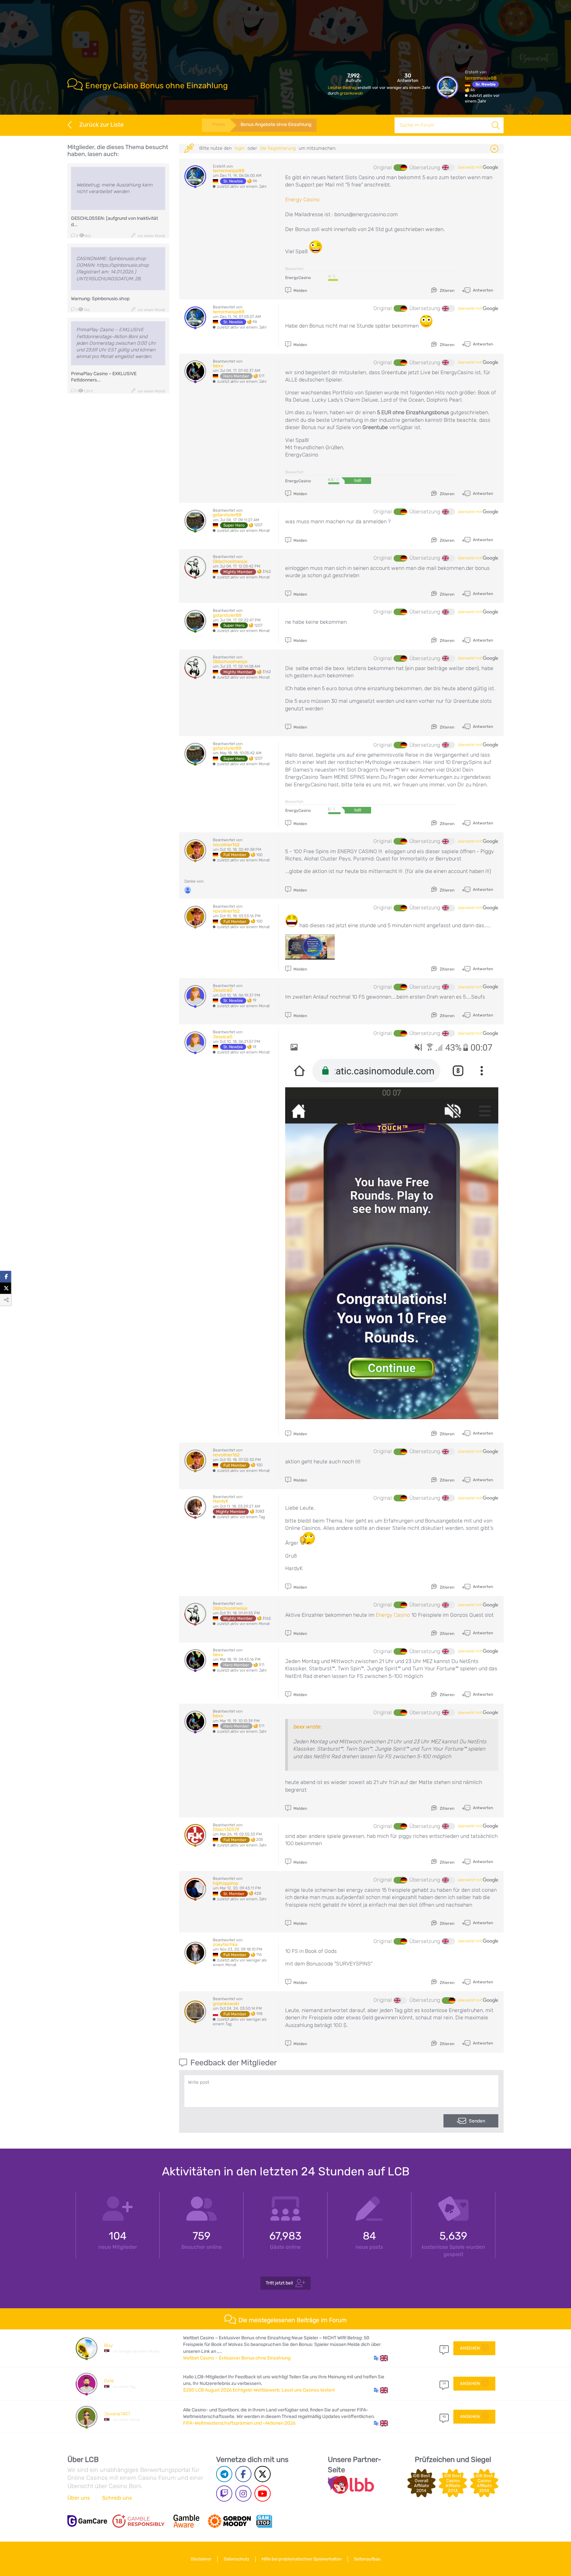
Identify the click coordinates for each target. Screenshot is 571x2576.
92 (444, 2417)
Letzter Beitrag (343, 88)
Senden (477, 2121)
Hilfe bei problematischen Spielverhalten (302, 2559)
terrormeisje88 (481, 78)
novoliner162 (226, 845)
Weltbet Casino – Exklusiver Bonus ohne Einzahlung (237, 2358)
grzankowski (351, 93)
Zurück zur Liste (101, 125)
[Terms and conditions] (138, 2521)
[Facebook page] (243, 2474)
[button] (381, 2358)
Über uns (79, 2498)
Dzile (109, 2381)
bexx (218, 366)
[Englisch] (448, 168)
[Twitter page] (263, 2474)
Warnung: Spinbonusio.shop (100, 299)
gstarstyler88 (227, 515)
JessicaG (223, 990)
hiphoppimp (225, 1883)
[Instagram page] (243, 2494)
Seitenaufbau (367, 2559)
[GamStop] (264, 2521)
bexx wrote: (307, 1727)
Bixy (108, 2345)
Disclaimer (201, 2559)
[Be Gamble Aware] (186, 2521)
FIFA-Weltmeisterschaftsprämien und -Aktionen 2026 (239, 2423)
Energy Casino (302, 199)
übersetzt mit (470, 167)
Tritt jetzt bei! (279, 2283)
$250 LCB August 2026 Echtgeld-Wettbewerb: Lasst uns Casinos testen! (259, 2390)
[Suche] (496, 125)
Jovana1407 (117, 2414)
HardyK (221, 1501)
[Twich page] (224, 2494)
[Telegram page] (224, 2474)
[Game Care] (87, 2521)
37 (444, 2348)
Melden (300, 291)
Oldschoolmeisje (230, 561)
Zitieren (447, 291)
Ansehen (470, 2348)
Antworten (482, 290)
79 (444, 2384)
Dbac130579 (226, 1829)
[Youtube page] (263, 2494)
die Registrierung (278, 148)
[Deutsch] (400, 168)
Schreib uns (117, 2498)
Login (240, 148)
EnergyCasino (298, 278)
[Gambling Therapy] (229, 2521)
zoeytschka (225, 1944)
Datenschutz (237, 2559)
